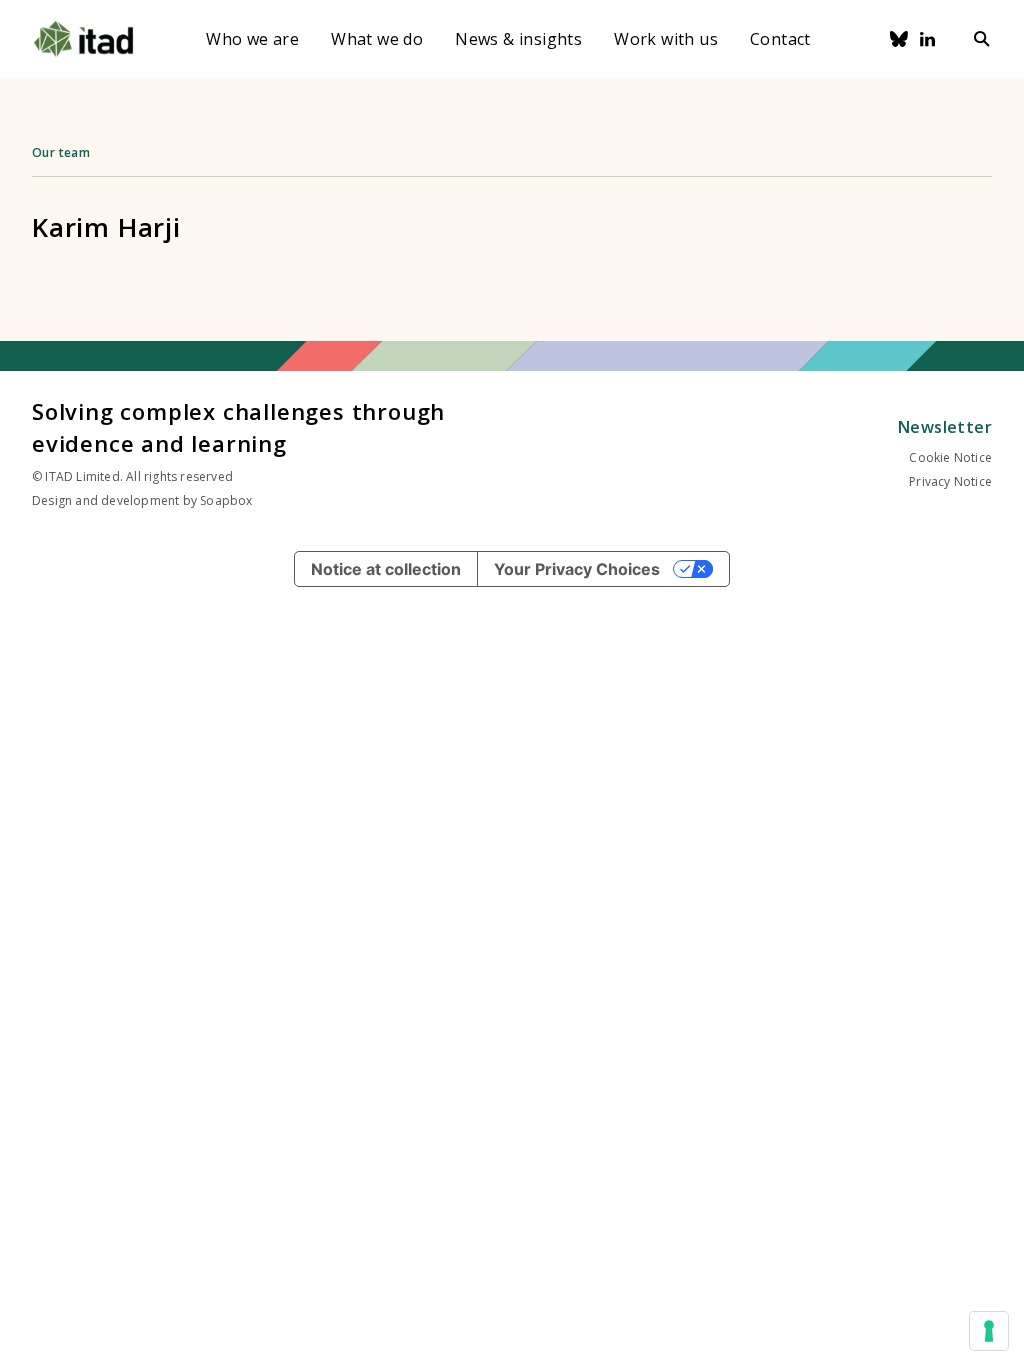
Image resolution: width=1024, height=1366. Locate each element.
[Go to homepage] (83, 39)
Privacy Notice (950, 481)
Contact (780, 39)
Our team (61, 152)
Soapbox (226, 500)
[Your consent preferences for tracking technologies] (989, 1331)
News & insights (518, 39)
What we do (377, 39)
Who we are (252, 39)
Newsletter (945, 427)
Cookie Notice (950, 457)
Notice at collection (386, 569)
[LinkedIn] (928, 39)
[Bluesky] (899, 39)
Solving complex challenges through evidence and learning (238, 427)
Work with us (666, 39)
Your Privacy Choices (577, 569)
